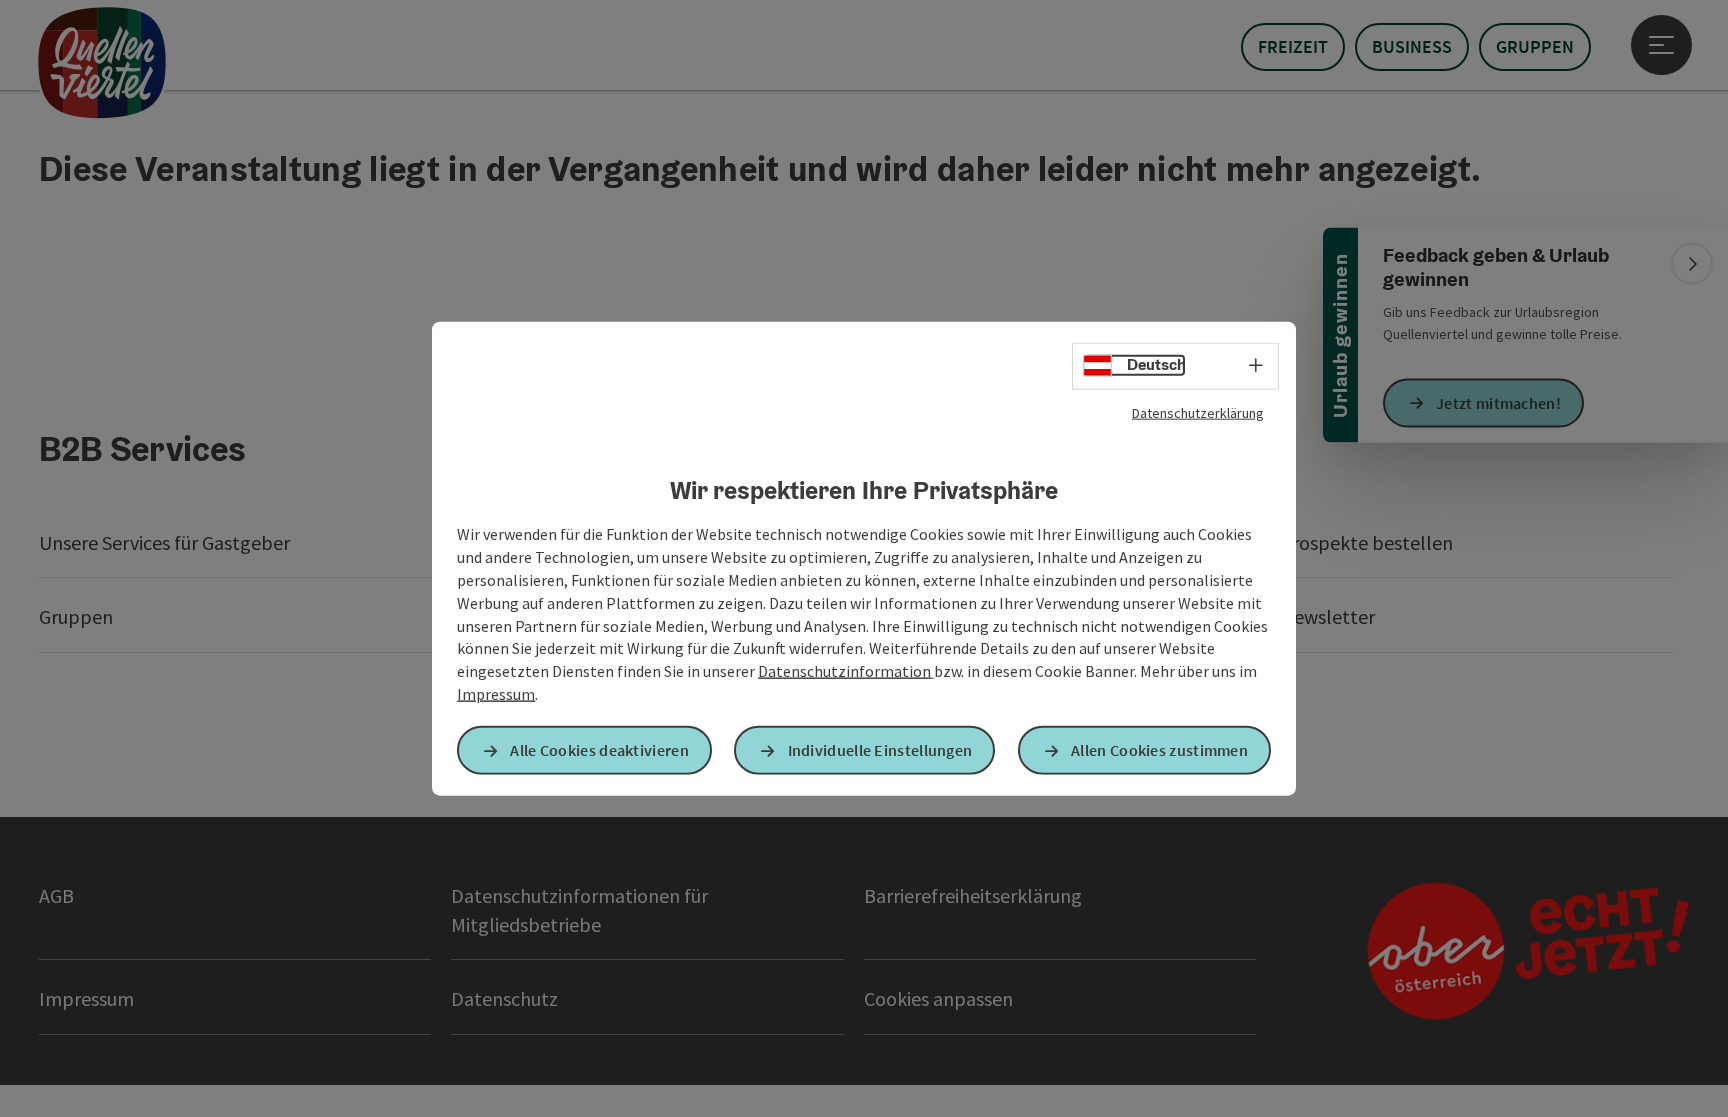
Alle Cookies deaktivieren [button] (599, 750)
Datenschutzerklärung (1198, 412)
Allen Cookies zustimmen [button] (1159, 750)
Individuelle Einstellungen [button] (880, 750)
